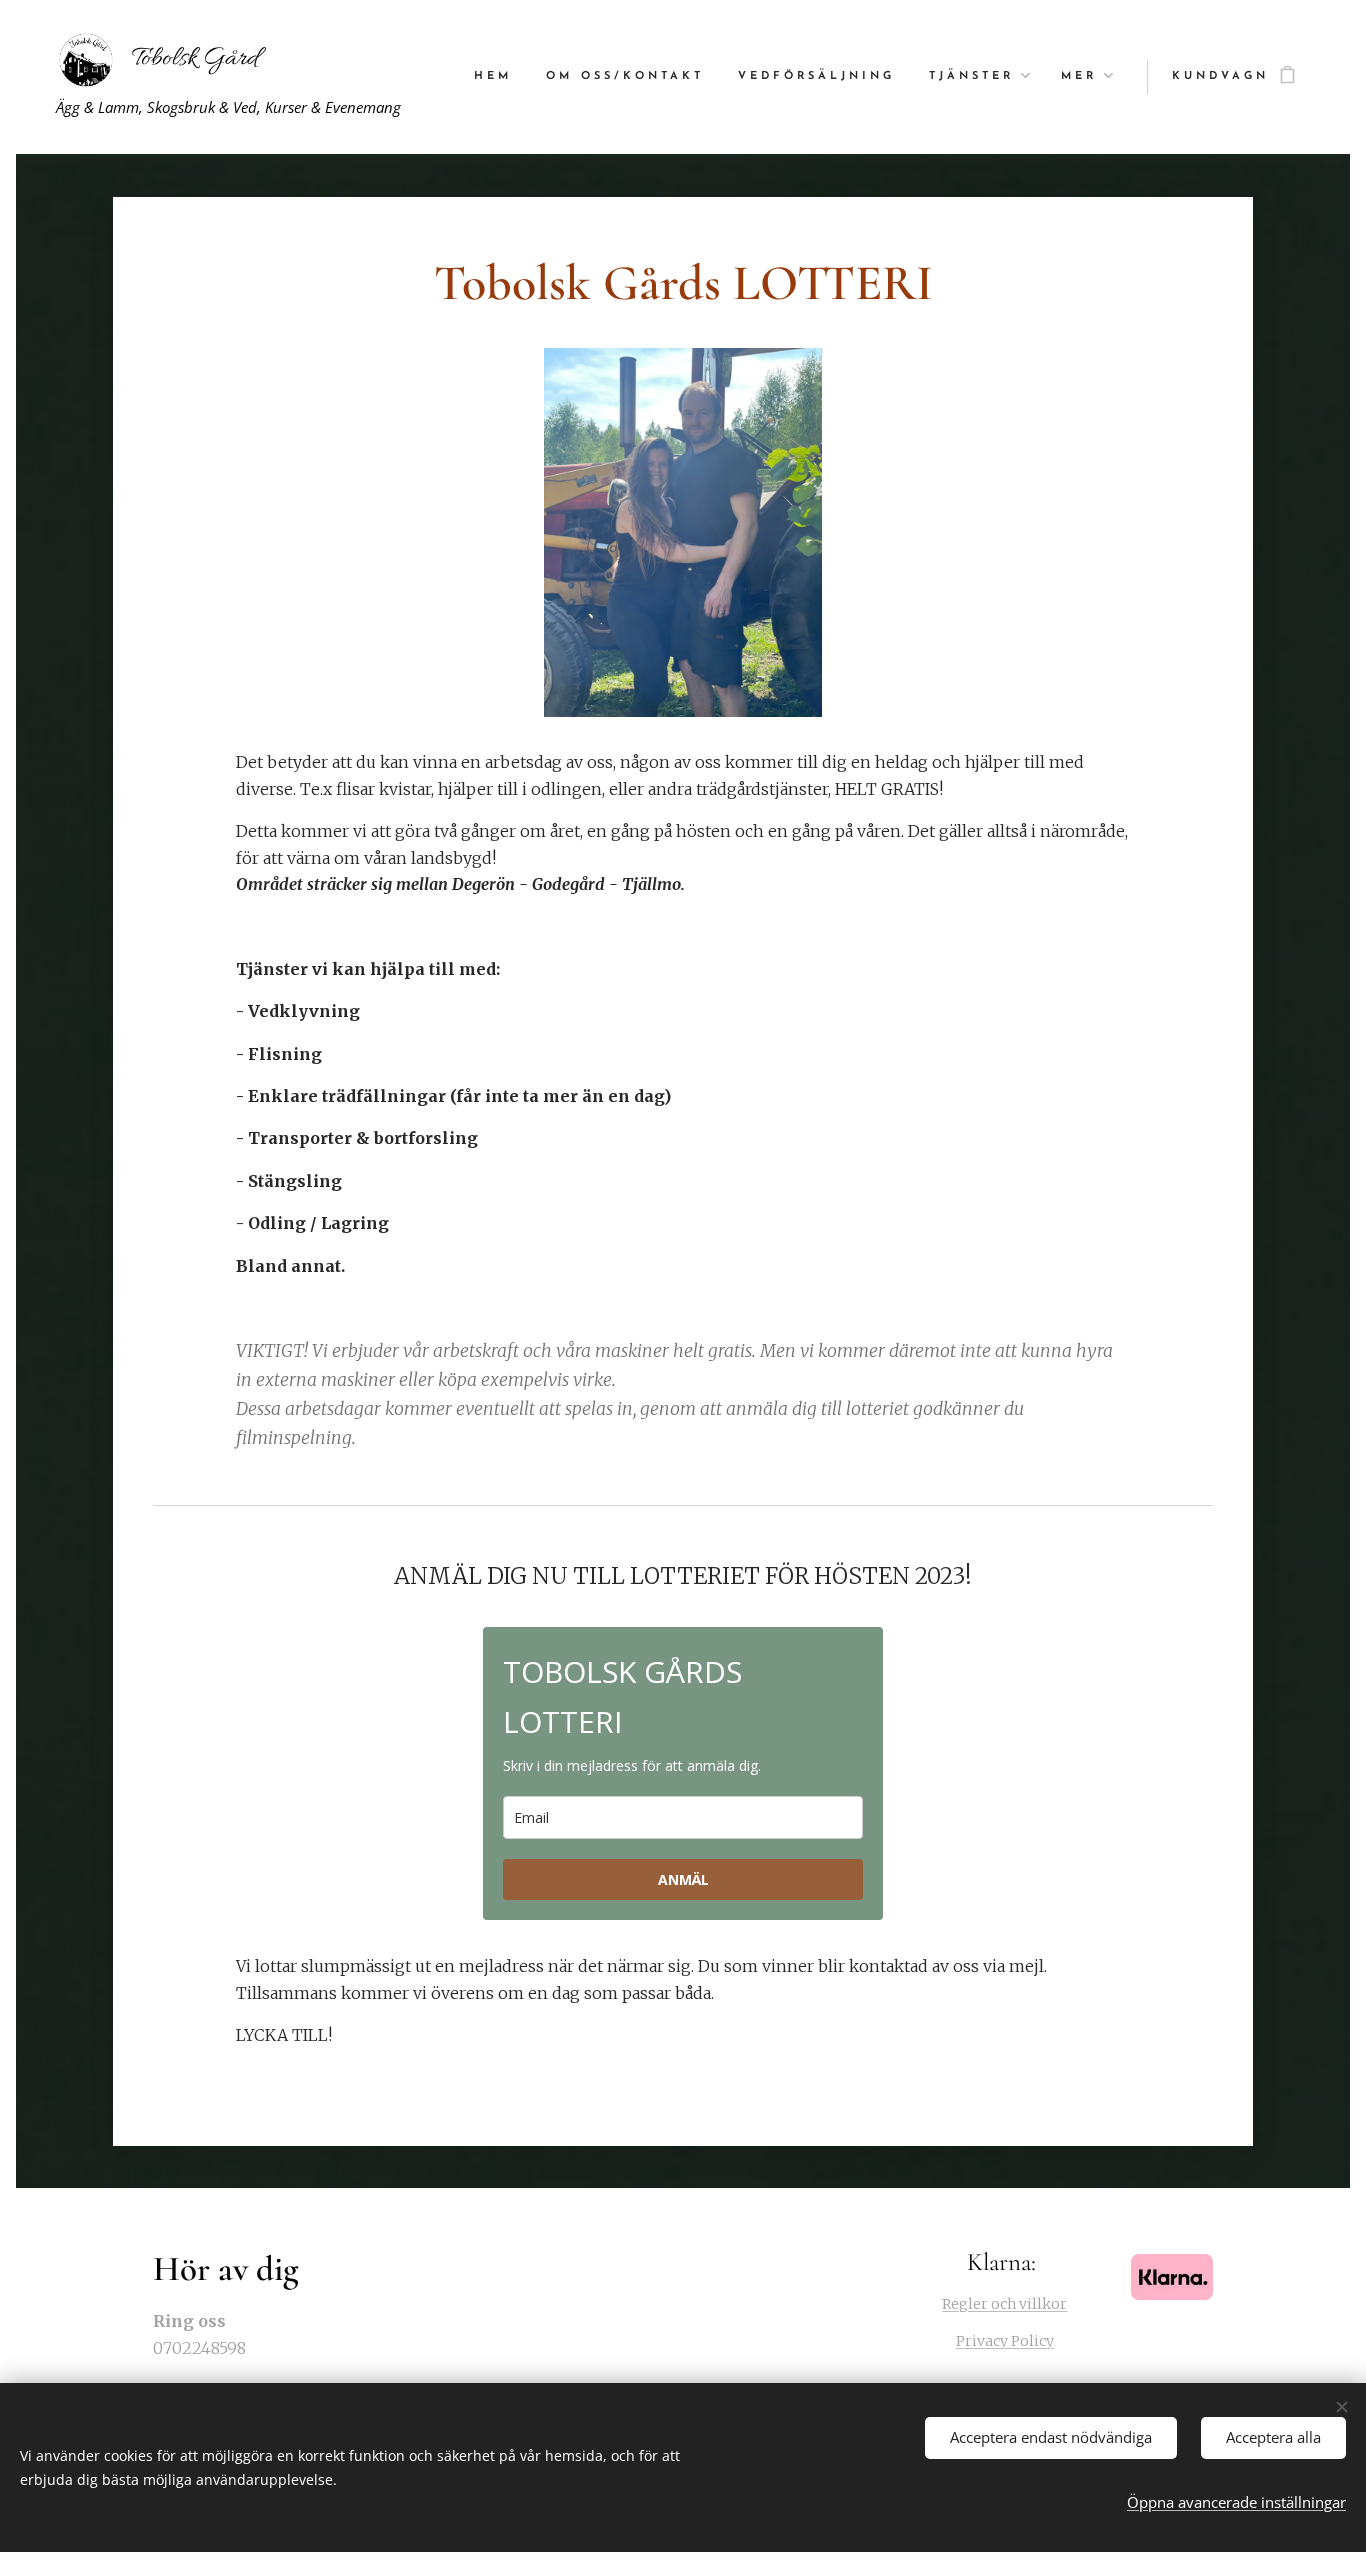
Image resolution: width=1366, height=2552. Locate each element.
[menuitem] (493, 77)
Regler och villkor (1004, 2304)
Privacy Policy (1005, 2341)
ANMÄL (683, 1879)
